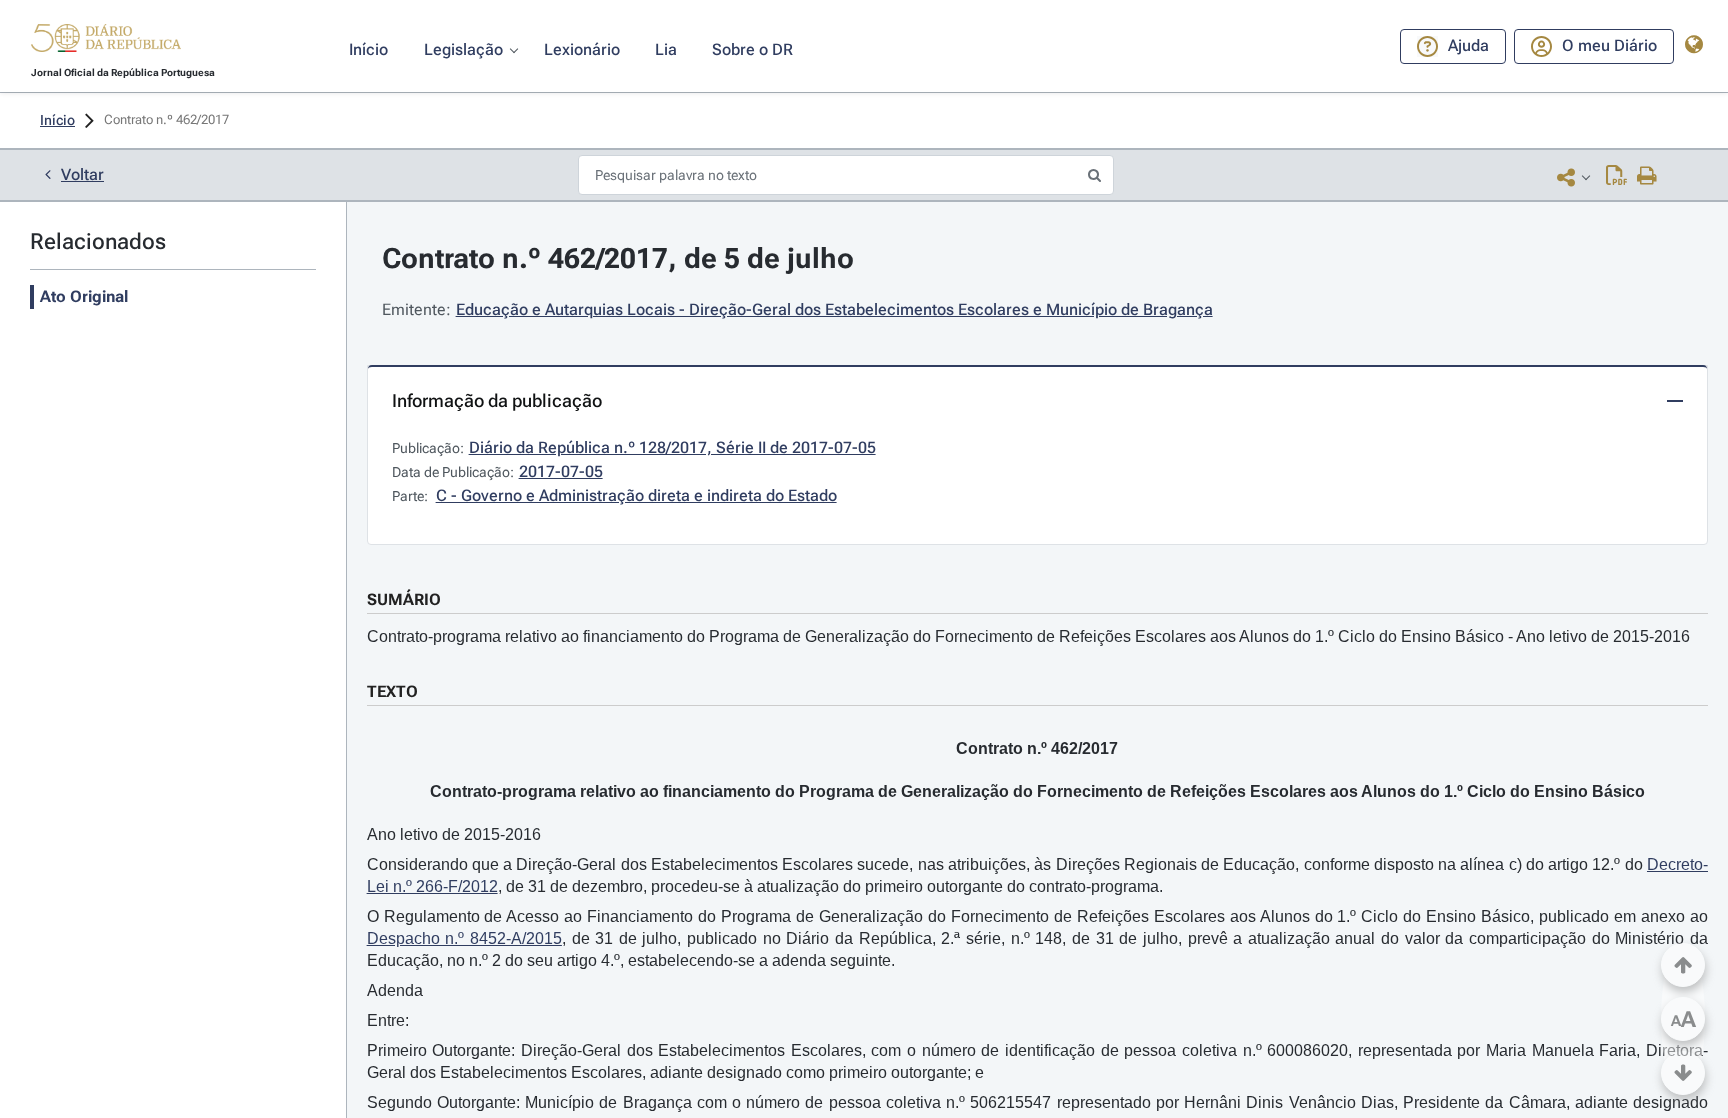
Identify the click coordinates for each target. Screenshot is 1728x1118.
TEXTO (392, 691)
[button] (106, 41)
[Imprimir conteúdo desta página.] (1647, 177)
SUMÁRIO (404, 599)
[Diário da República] (106, 42)
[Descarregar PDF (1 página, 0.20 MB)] (1616, 177)
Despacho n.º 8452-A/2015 (464, 938)
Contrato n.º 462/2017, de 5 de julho (618, 258)
